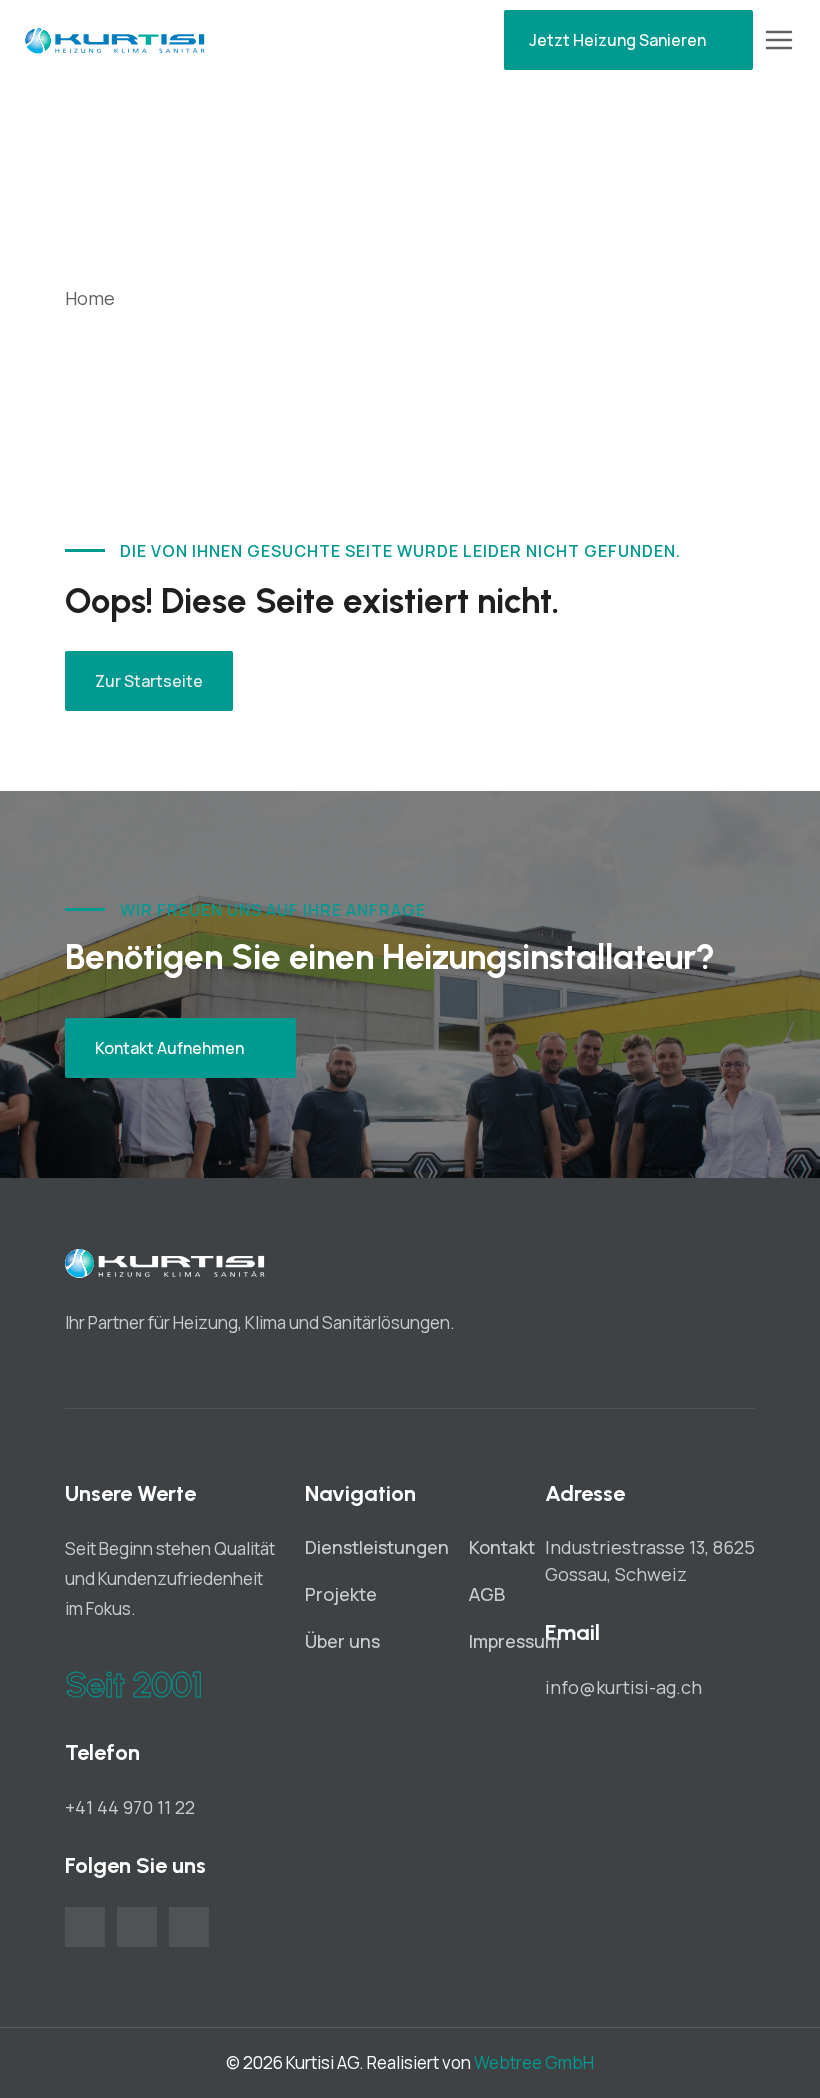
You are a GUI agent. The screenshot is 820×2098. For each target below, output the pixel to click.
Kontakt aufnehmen (169, 1048)
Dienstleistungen (377, 1547)
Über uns (342, 1641)
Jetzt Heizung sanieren (617, 40)
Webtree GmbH (534, 2062)
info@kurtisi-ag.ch (623, 1687)
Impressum (514, 1641)
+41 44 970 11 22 (130, 1807)
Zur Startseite (149, 681)
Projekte (341, 1594)
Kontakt (502, 1547)
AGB (487, 1594)
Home (90, 298)
